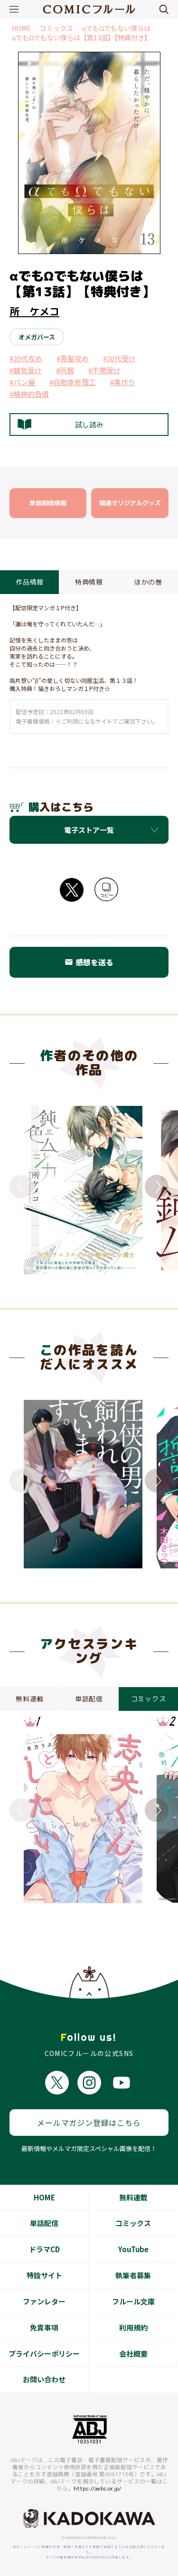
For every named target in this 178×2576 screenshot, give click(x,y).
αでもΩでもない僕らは (116, 28)
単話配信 (44, 2223)
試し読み (89, 425)
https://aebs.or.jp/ (98, 2489)
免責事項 (44, 2327)
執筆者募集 (133, 2275)
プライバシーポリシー (44, 2354)
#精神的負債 (29, 394)
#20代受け (119, 358)
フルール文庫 (133, 2301)
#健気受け (26, 370)
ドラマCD (44, 2249)
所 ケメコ (34, 311)
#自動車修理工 (73, 382)
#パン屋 (22, 382)
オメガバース (37, 337)
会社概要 (133, 2354)
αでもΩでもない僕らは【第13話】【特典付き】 (81, 38)
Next (157, 1187)
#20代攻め (26, 358)
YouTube (133, 2249)
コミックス (56, 28)
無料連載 (133, 2197)
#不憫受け (104, 370)
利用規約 (133, 2327)
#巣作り (123, 382)
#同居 (65, 370)
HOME (21, 28)
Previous (21, 1187)
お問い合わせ (44, 2379)
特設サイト (44, 2275)
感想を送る (89, 962)
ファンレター (44, 2301)
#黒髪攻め (73, 358)
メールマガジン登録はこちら (89, 2123)
